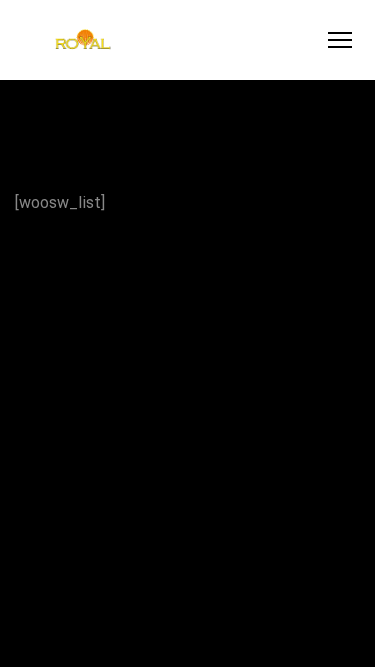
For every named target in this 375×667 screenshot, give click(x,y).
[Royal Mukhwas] (83, 40)
